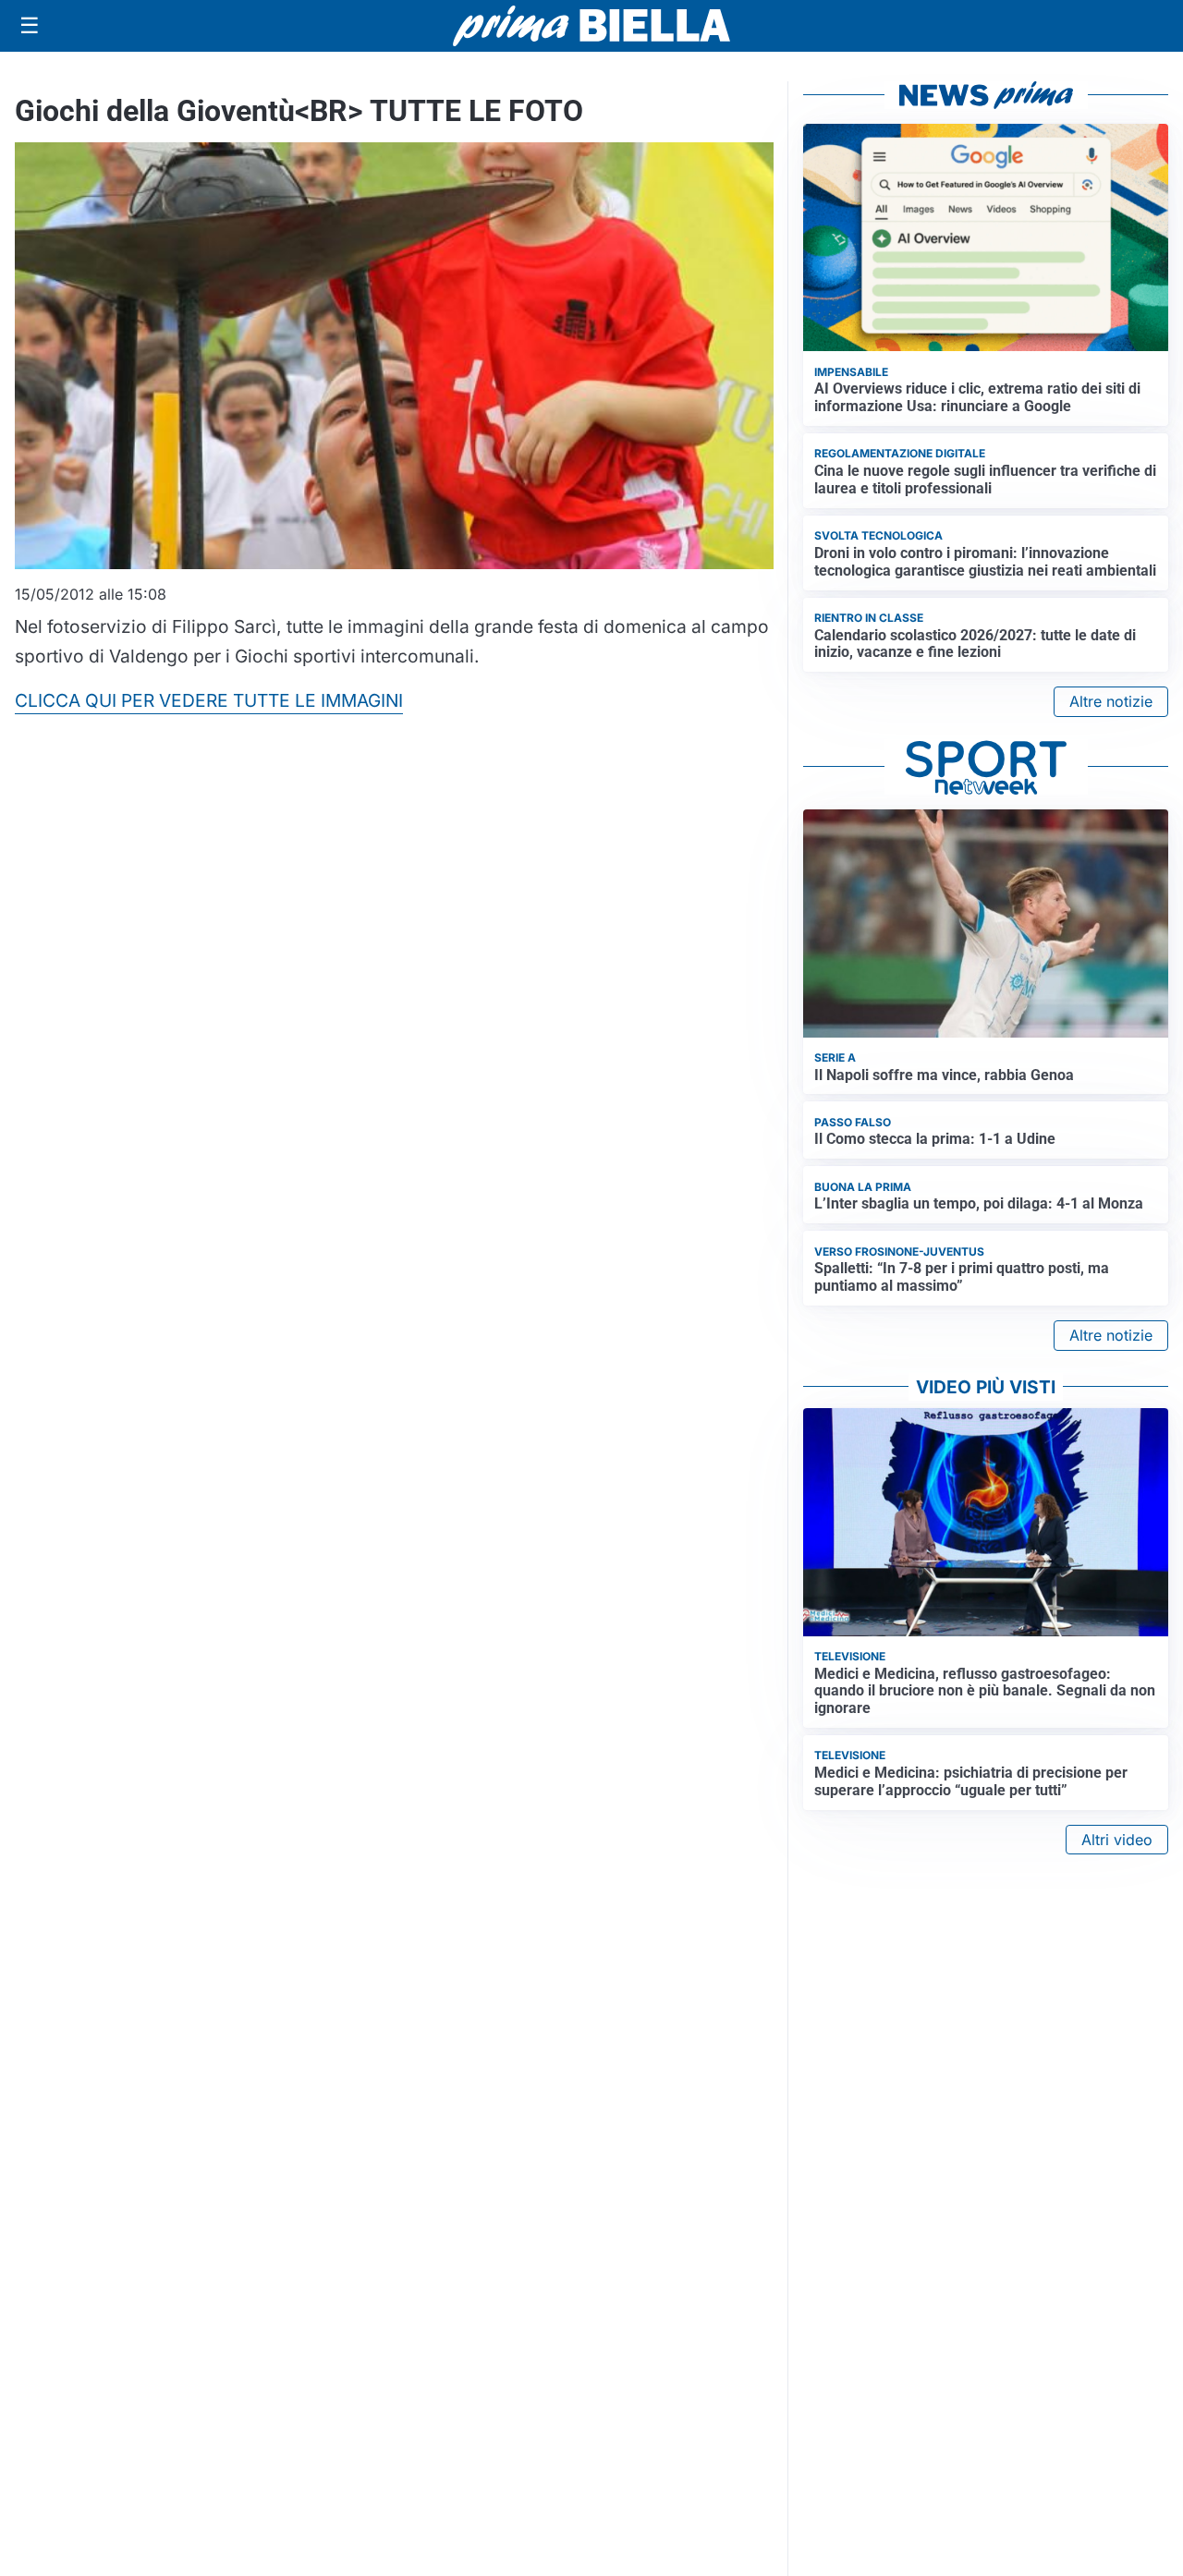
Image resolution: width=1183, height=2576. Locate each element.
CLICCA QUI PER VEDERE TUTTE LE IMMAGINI (209, 700)
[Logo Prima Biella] (591, 25)
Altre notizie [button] (1111, 701)
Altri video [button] (1117, 1840)
